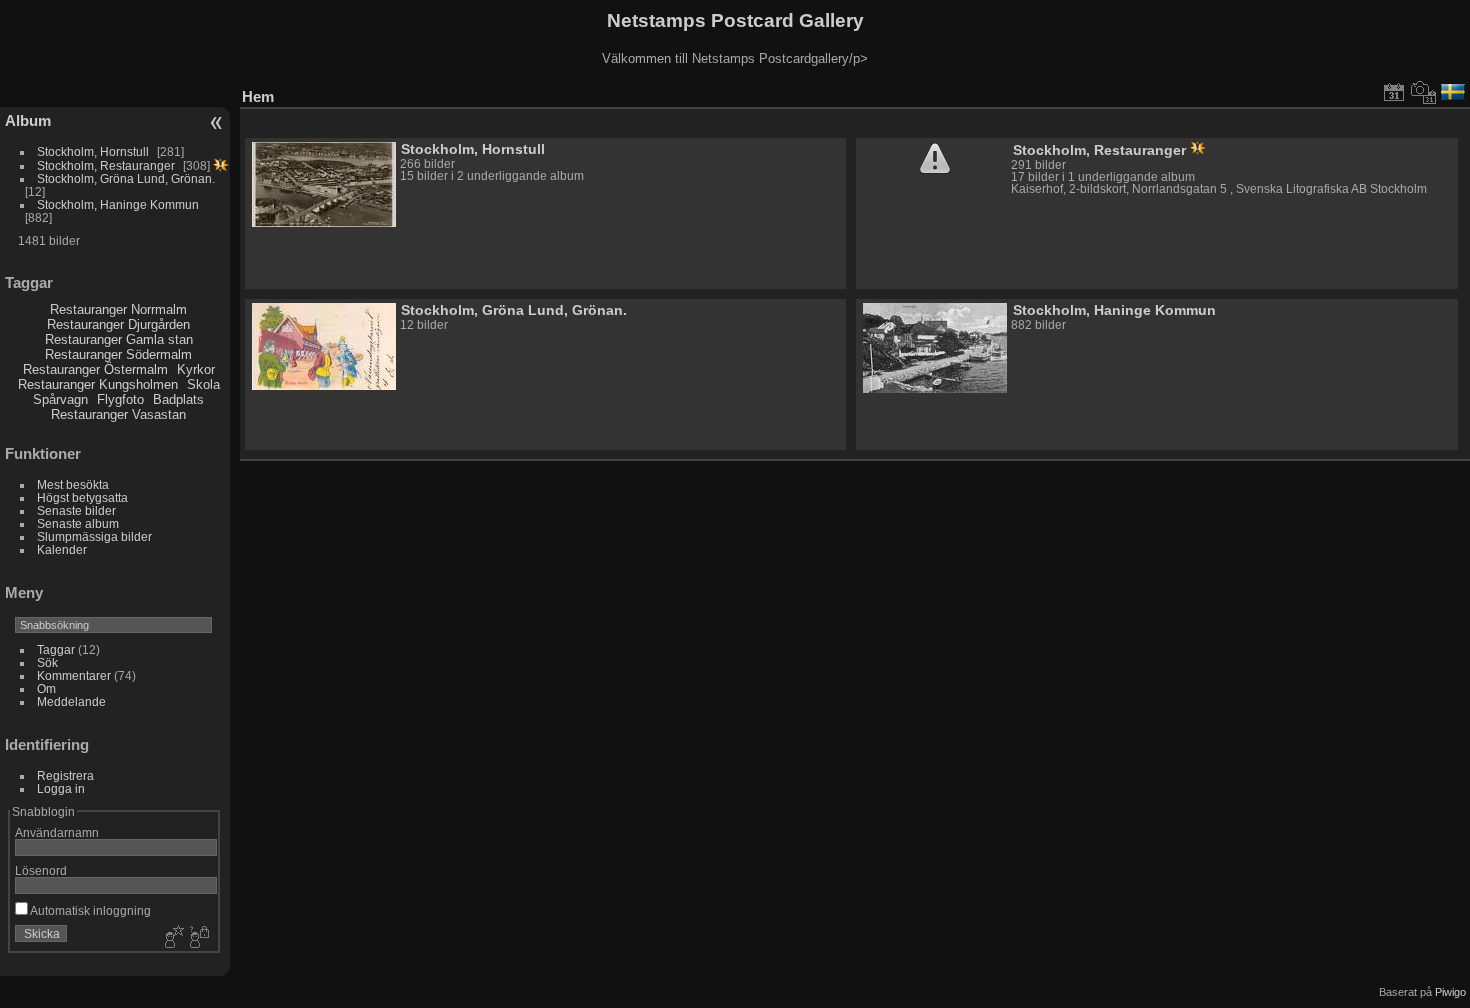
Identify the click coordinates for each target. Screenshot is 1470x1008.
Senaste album (78, 523)
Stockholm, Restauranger (106, 165)
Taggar (56, 649)
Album (28, 120)
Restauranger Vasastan (118, 414)
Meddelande (71, 701)
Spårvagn (60, 399)
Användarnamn (57, 832)
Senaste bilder (76, 510)
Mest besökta (73, 484)
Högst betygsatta (82, 497)
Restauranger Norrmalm (118, 309)
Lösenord (41, 870)
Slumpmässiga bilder (94, 536)
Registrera (65, 775)
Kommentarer (74, 675)
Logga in (61, 788)
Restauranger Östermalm (95, 369)
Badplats (178, 399)
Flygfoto (120, 399)
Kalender (62, 549)
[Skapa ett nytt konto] (172, 938)
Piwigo (1450, 992)
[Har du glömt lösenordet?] (198, 938)
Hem (258, 96)
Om (46, 688)
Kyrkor (196, 369)
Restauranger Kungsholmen (98, 384)
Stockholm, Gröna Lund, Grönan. (126, 178)
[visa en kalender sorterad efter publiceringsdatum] (1394, 92)
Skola (203, 384)
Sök (47, 662)
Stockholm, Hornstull (93, 151)
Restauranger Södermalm (118, 354)
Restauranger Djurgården (118, 324)
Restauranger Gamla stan (119, 339)
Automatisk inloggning (89, 910)
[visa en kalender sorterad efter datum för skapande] (1424, 92)
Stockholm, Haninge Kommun (118, 204)
